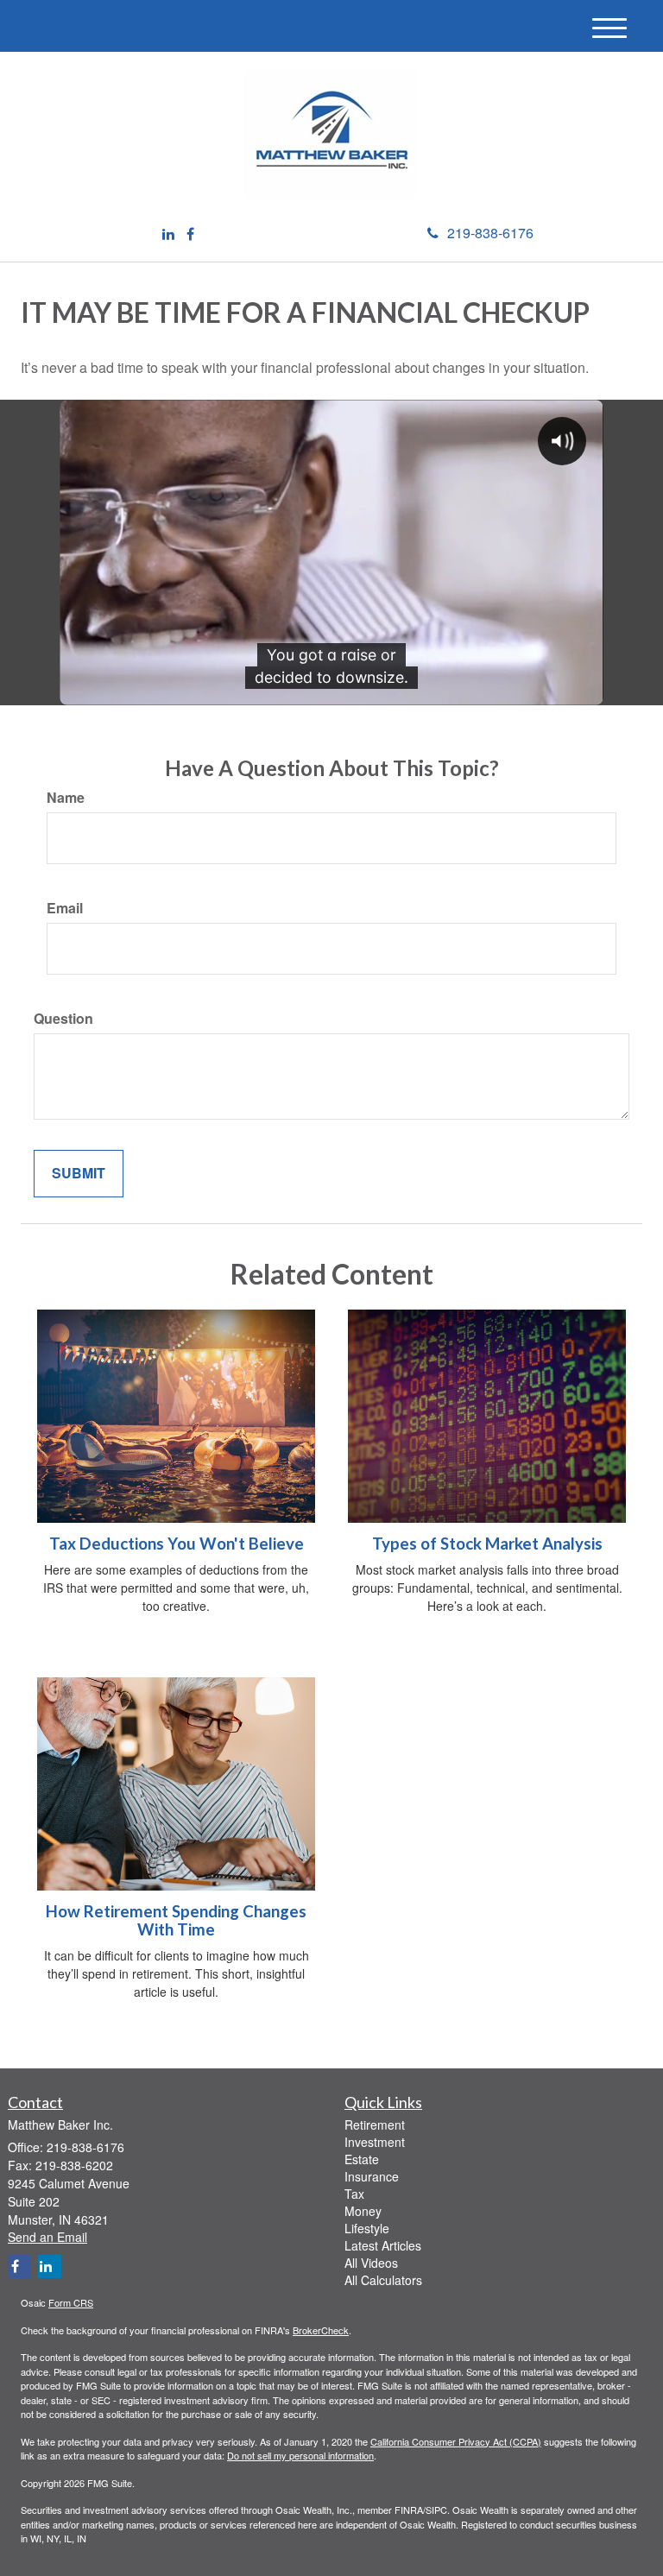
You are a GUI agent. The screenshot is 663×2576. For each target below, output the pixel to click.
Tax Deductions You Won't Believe (177, 1544)
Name (66, 798)
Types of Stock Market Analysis (487, 1544)
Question (63, 1019)
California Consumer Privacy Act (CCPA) (456, 2441)
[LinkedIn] (168, 234)
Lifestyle (367, 2228)
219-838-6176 (490, 233)
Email (65, 908)
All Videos (371, 2263)
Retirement (375, 2125)
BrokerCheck (321, 2330)
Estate (362, 2159)
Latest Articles (383, 2245)
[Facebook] (190, 234)
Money (363, 2211)
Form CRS (71, 2302)
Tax (354, 2194)
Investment (375, 2142)
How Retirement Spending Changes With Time (176, 1920)
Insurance (372, 2176)
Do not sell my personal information (300, 2455)
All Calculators (383, 2280)
